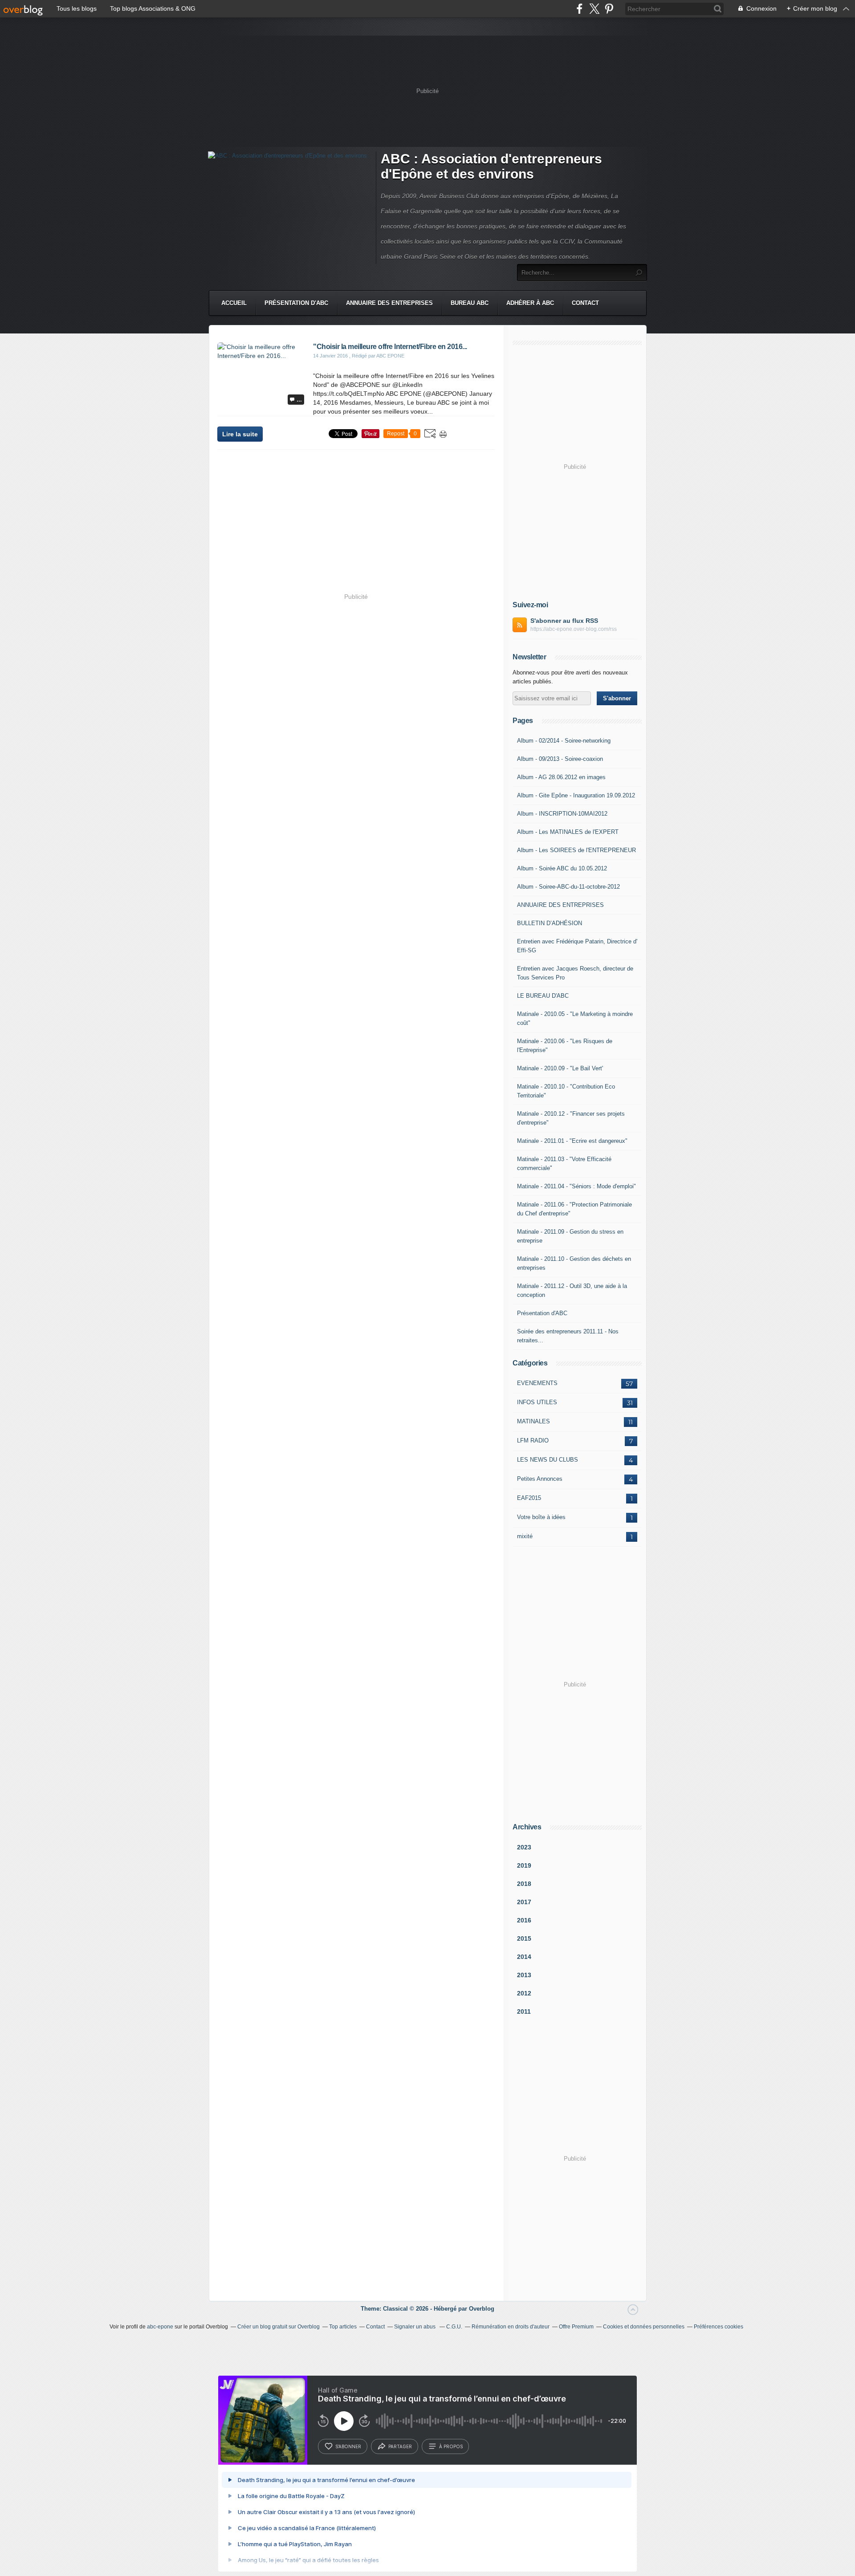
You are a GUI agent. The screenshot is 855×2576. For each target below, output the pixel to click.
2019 (524, 1865)
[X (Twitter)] (594, 9)
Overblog (482, 2309)
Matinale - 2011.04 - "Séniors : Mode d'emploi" (576, 1186)
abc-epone (160, 2327)
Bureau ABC (470, 303)
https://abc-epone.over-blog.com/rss (574, 629)
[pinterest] (609, 9)
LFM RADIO (533, 1440)
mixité (525, 1536)
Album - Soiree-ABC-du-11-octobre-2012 (568, 887)
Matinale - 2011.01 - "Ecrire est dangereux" (572, 1141)
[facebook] (580, 9)
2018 (524, 1884)
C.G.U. (454, 2327)
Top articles (343, 2327)
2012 (524, 1993)
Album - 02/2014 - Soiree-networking (564, 741)
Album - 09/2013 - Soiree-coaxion (560, 759)
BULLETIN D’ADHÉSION (550, 923)
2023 (524, 1847)
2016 (524, 1920)
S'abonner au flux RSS (564, 621)
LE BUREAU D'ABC (543, 996)
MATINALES (533, 1421)
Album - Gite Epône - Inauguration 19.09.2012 (576, 795)
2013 (524, 1975)
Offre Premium (576, 2327)
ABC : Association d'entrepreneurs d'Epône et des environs (491, 166)
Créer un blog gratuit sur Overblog (279, 2327)
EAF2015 (529, 1498)
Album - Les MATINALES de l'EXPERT (568, 832)
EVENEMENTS (537, 1383)
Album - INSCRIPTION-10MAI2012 (562, 814)
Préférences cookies (719, 2327)
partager (400, 2446)
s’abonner (348, 2446)
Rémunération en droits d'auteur (511, 2327)
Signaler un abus (415, 2327)
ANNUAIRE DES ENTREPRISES (560, 905)
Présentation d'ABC (296, 303)
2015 (524, 1938)
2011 (524, 2011)
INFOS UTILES (537, 1402)
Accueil (234, 303)
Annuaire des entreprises (389, 303)
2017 (524, 1902)
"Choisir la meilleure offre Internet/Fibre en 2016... (390, 347)
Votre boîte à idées (541, 1517)
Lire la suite (240, 434)
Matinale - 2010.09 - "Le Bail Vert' (560, 1068)
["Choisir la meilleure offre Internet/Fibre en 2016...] (262, 356)
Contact (585, 303)
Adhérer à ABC (530, 303)
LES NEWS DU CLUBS (548, 1460)
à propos (451, 2446)
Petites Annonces (540, 1479)
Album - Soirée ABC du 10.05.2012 (562, 868)
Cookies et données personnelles (644, 2327)
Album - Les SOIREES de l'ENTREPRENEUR (576, 850)
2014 (524, 1957)
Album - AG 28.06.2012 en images (561, 777)
